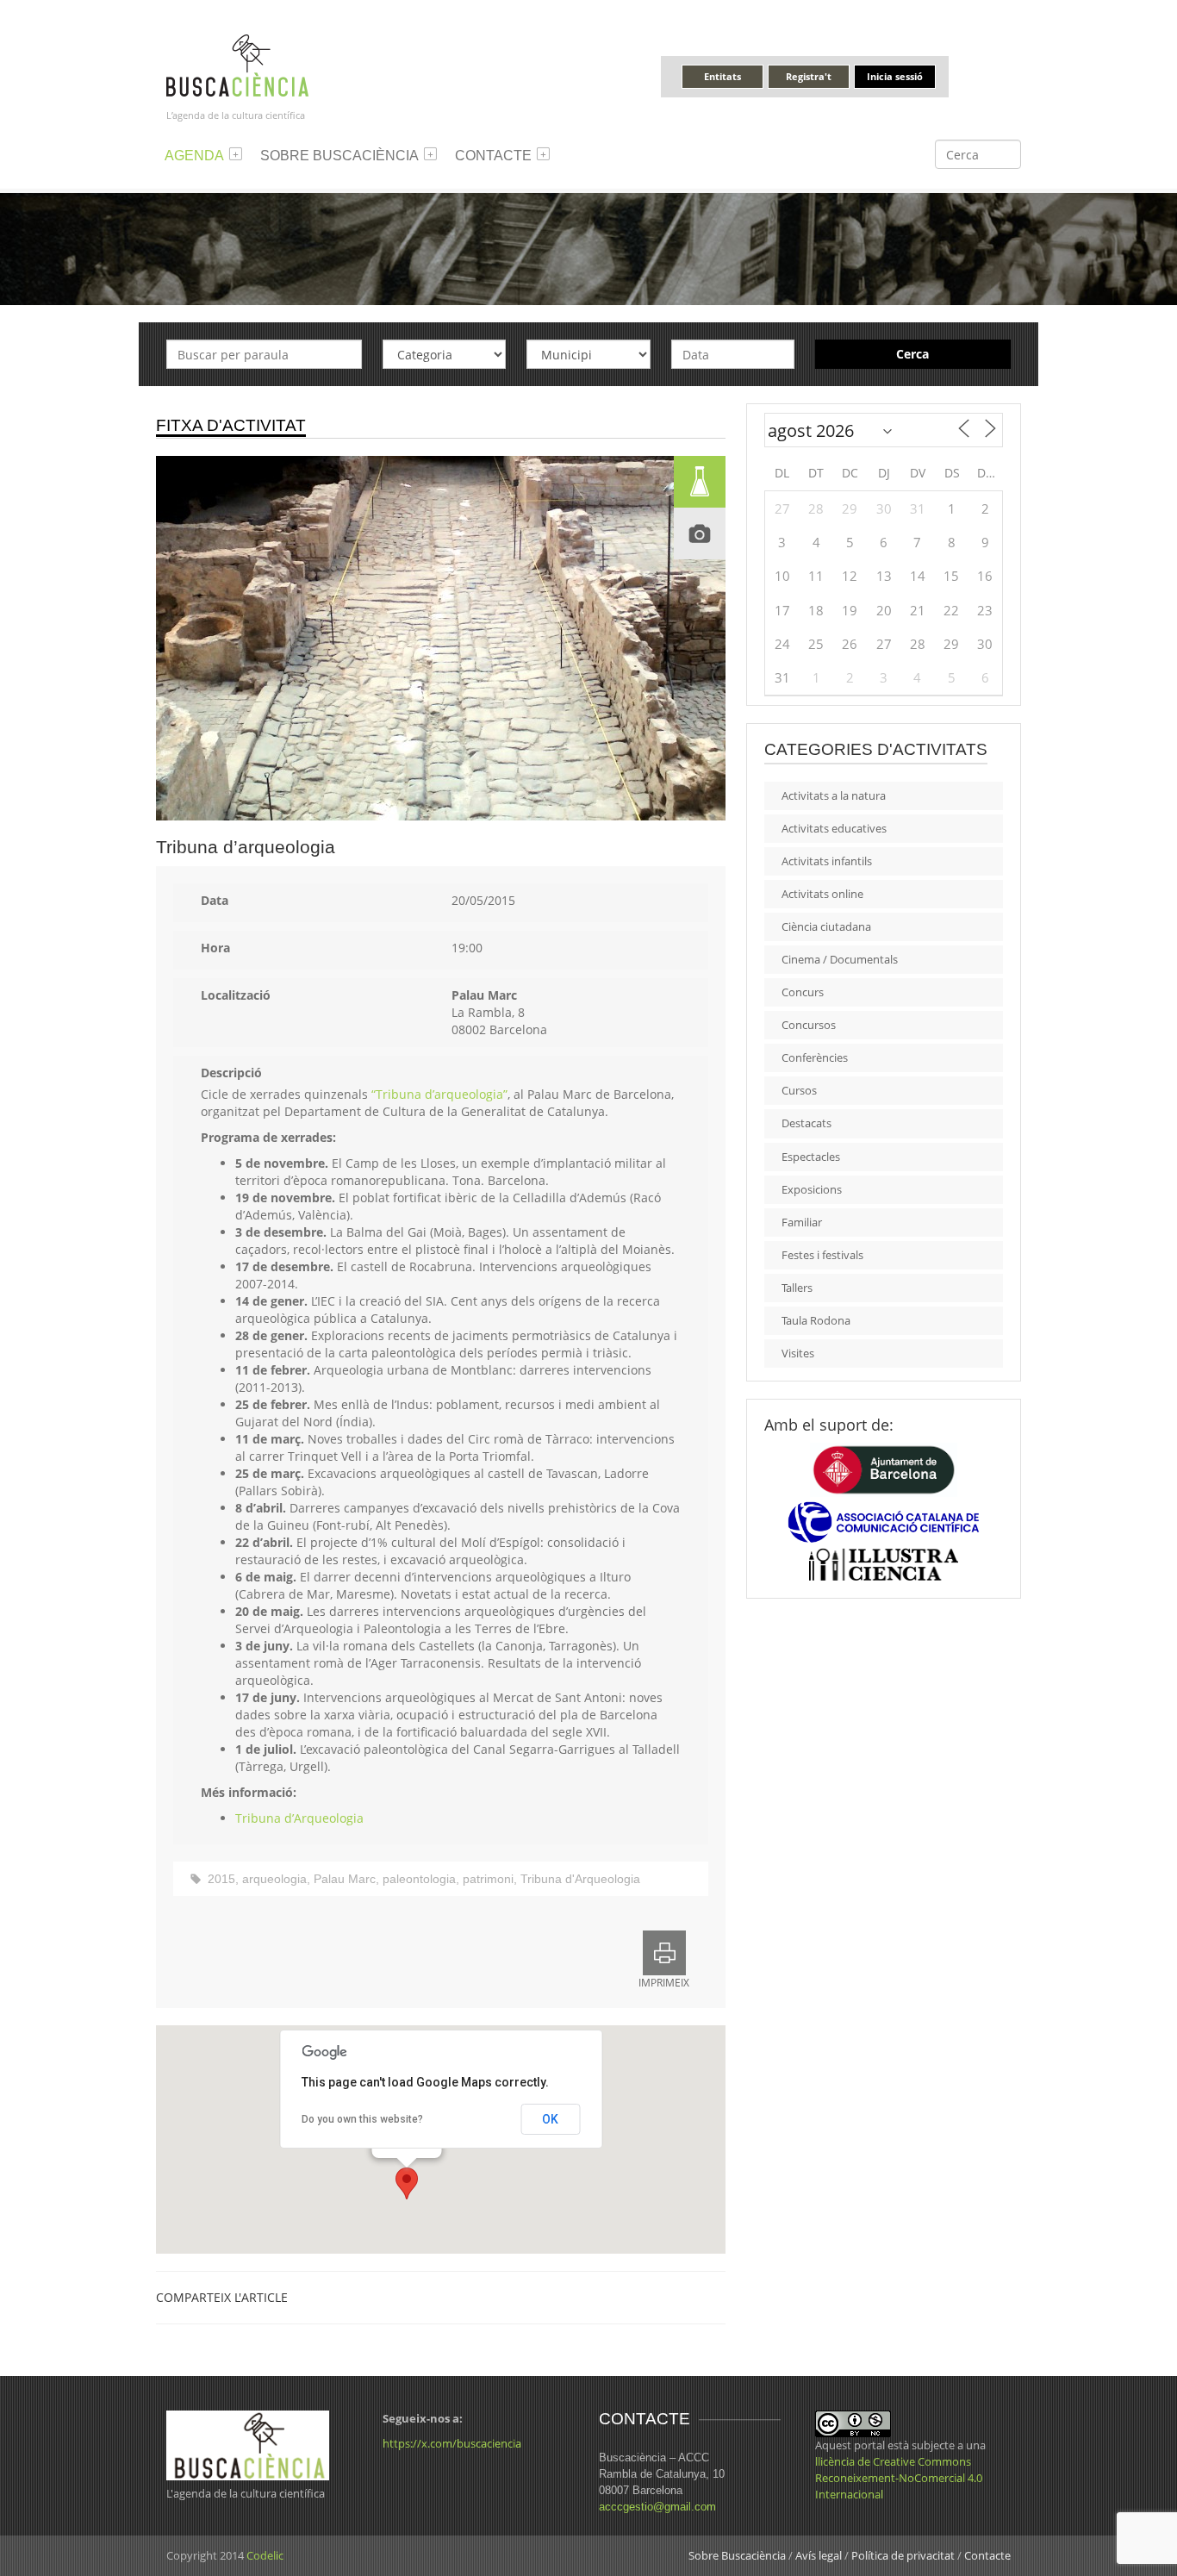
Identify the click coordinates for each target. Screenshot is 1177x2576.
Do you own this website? (362, 2119)
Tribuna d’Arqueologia (299, 1818)
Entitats (722, 76)
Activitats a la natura (834, 795)
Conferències (815, 1057)
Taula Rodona (816, 1320)
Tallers (797, 1288)
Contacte (493, 156)
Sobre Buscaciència (339, 156)
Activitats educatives (834, 828)
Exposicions (812, 1189)
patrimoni (488, 1879)
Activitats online (822, 894)
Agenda (194, 156)
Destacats (806, 1123)
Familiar (802, 1222)
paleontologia (419, 1879)
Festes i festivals (822, 1255)
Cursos (799, 1090)
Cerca (912, 354)
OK (550, 2119)
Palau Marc (345, 1879)
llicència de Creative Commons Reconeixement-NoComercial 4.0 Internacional (899, 2478)
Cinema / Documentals (840, 959)
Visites (798, 1353)
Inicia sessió (895, 76)
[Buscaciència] (238, 64)
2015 (221, 1879)
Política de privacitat (903, 2555)
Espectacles (811, 1157)
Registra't (809, 76)
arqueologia (274, 1879)
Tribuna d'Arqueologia (580, 1879)
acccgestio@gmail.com (657, 2507)
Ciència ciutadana (826, 926)
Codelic (265, 2555)
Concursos (809, 1025)
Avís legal (819, 2555)
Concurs (803, 992)
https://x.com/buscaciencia (452, 2443)
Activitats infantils (827, 861)
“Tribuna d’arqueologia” (439, 1094)
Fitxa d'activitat (231, 425)
